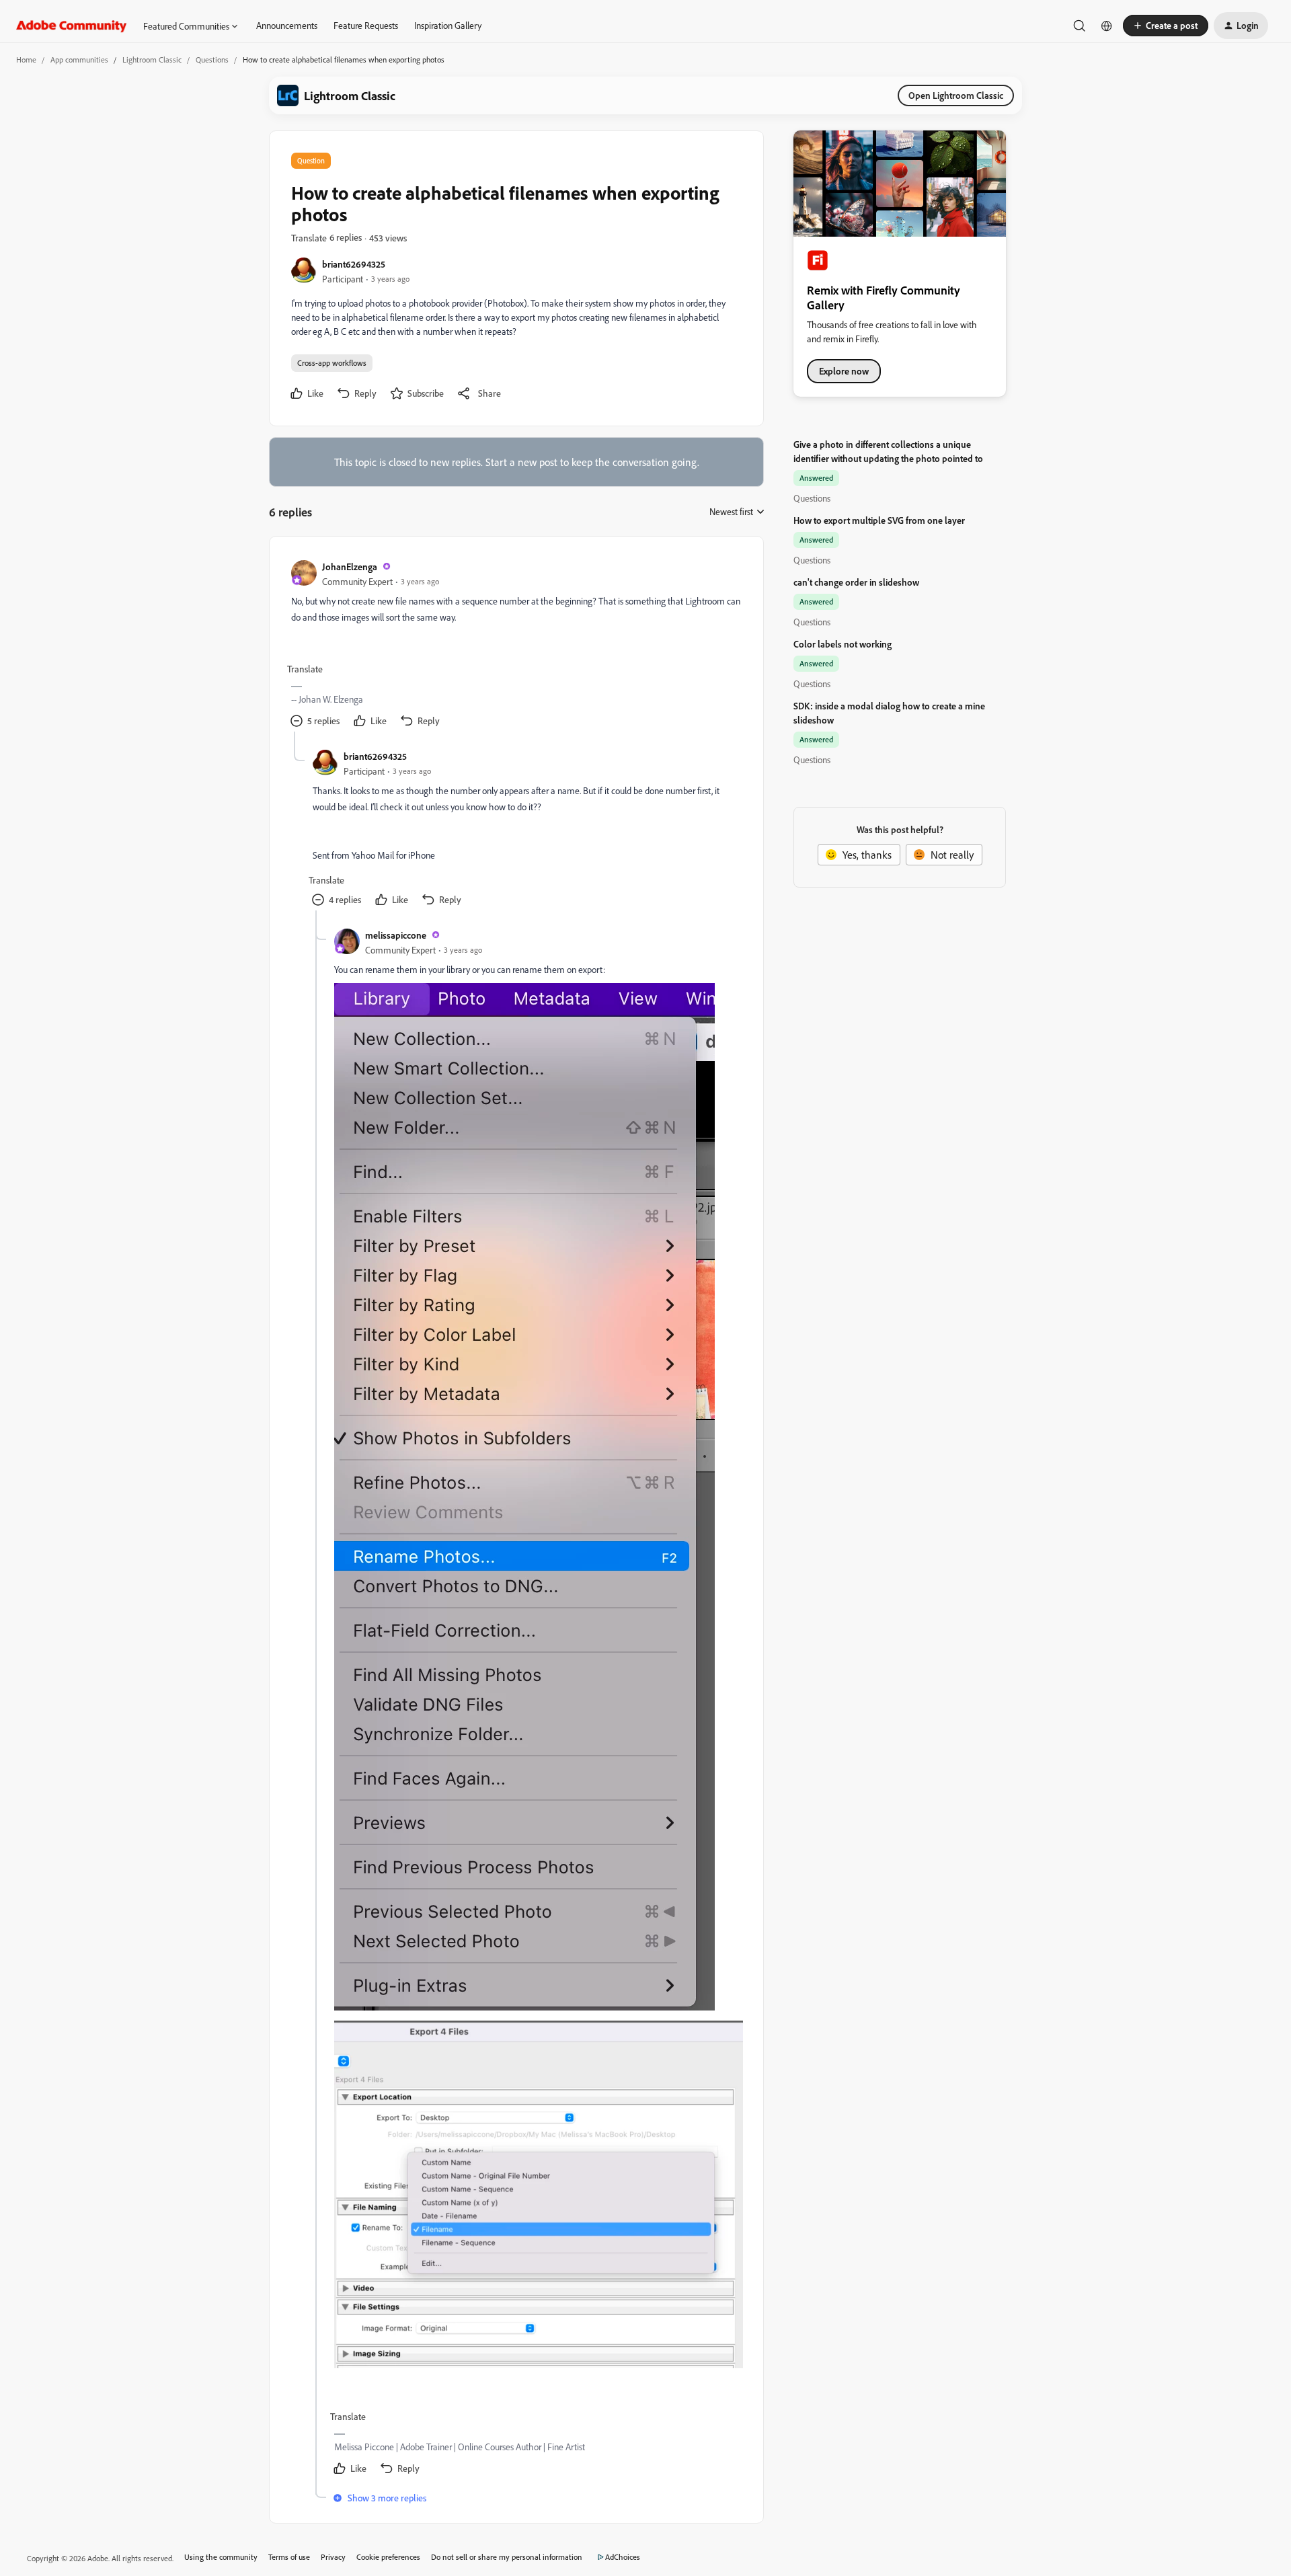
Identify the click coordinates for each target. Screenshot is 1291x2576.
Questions (212, 60)
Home (26, 60)
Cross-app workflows (332, 363)
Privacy (333, 2557)
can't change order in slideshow (856, 582)
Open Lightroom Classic (956, 95)
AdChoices (623, 2557)
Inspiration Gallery (448, 25)
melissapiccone (396, 935)
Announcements (287, 25)
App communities (79, 60)
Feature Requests (366, 25)
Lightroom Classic (152, 60)
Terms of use (289, 2557)
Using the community (221, 2557)
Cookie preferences (388, 2557)
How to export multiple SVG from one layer (879, 520)
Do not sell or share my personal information (507, 2557)
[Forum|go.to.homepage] (72, 26)
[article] (516, 645)
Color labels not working (843, 644)
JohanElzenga (350, 567)
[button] (1166, 26)
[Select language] (1107, 26)
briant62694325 (354, 264)
